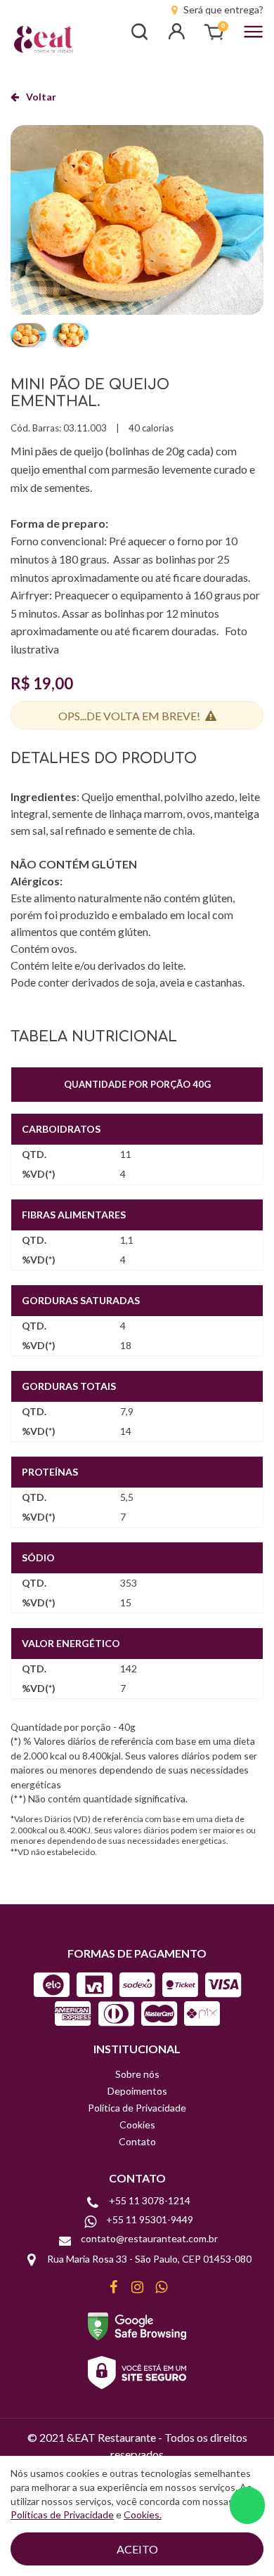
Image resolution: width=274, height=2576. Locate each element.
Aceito (137, 2549)
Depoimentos (137, 2091)
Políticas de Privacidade (62, 2515)
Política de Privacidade (137, 2108)
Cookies (137, 2125)
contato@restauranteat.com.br (149, 2239)
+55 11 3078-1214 (150, 2201)
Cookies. (143, 2515)
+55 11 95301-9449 (150, 2220)
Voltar (41, 97)
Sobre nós (137, 2074)
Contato (137, 2141)
